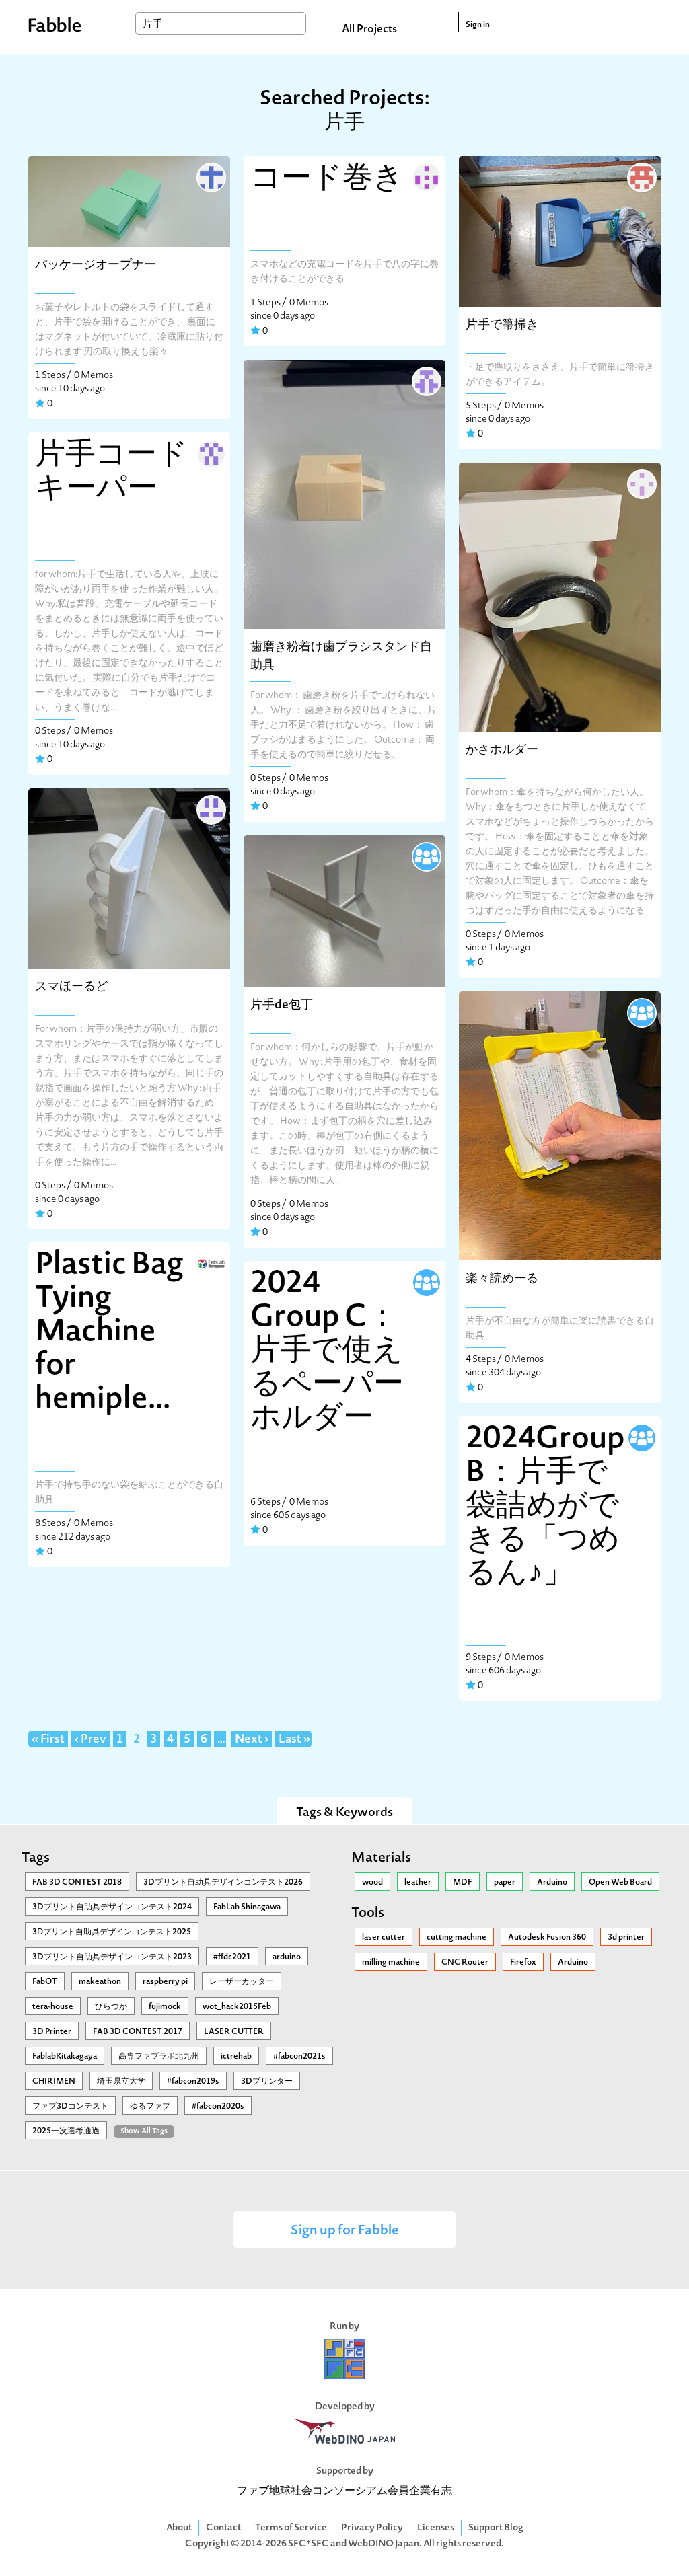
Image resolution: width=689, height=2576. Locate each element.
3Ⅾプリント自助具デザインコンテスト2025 (112, 1932)
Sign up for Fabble (345, 2231)
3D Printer (52, 2032)
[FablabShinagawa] (210, 1262)
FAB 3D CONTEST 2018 (77, 1883)
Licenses (436, 2528)
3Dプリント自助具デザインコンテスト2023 (112, 1957)
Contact (223, 2528)
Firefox (523, 1963)
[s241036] (425, 856)
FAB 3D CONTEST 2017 (138, 2032)
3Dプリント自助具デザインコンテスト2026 (223, 1883)
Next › (252, 1740)
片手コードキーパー (111, 473)
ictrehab (236, 2057)
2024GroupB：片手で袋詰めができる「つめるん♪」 (545, 1507)
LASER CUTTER (234, 2032)
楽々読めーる (502, 1279)
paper (505, 1883)
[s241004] (641, 176)
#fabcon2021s (299, 2057)
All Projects (369, 30)
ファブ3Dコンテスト (70, 2107)
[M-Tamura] (641, 1012)
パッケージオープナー (96, 265)
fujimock (165, 2007)
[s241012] (425, 380)
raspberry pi (165, 1982)
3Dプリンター (267, 2082)
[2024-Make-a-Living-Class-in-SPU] (425, 1281)
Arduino (552, 1883)
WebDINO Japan (384, 2544)
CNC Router (465, 1963)
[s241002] (210, 176)
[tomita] (210, 808)
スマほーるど (71, 987)
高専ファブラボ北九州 (159, 2057)
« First (48, 1740)
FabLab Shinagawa (247, 1907)
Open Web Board (620, 1883)
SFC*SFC (309, 2544)
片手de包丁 (282, 1005)
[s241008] (641, 483)
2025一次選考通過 (66, 2131)
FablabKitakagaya (65, 2057)
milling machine (391, 1963)
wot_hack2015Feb (237, 2007)
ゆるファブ (150, 2107)
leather (418, 1883)
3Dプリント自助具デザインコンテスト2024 (112, 1907)
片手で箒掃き (502, 325)
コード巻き (327, 180)
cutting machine (457, 1938)
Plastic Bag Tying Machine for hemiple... (109, 1333)
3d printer (626, 1938)
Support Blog (496, 2528)
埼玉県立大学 (121, 2082)
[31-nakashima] (425, 176)
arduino (287, 1957)
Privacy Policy (372, 2528)
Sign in (478, 25)
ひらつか (111, 2007)
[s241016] (210, 453)
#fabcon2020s (218, 2107)
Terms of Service (291, 2528)
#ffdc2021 (232, 1957)
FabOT (45, 1982)
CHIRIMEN (54, 2082)
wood (372, 1883)
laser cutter (384, 1938)
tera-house (53, 2007)
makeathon (100, 1982)
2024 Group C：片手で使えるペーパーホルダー (327, 1352)
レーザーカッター (242, 1982)
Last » (294, 1740)
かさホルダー (502, 750)
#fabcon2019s (193, 2082)
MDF (463, 1883)
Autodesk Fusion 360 (547, 1938)
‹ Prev (90, 1740)
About (179, 2528)
